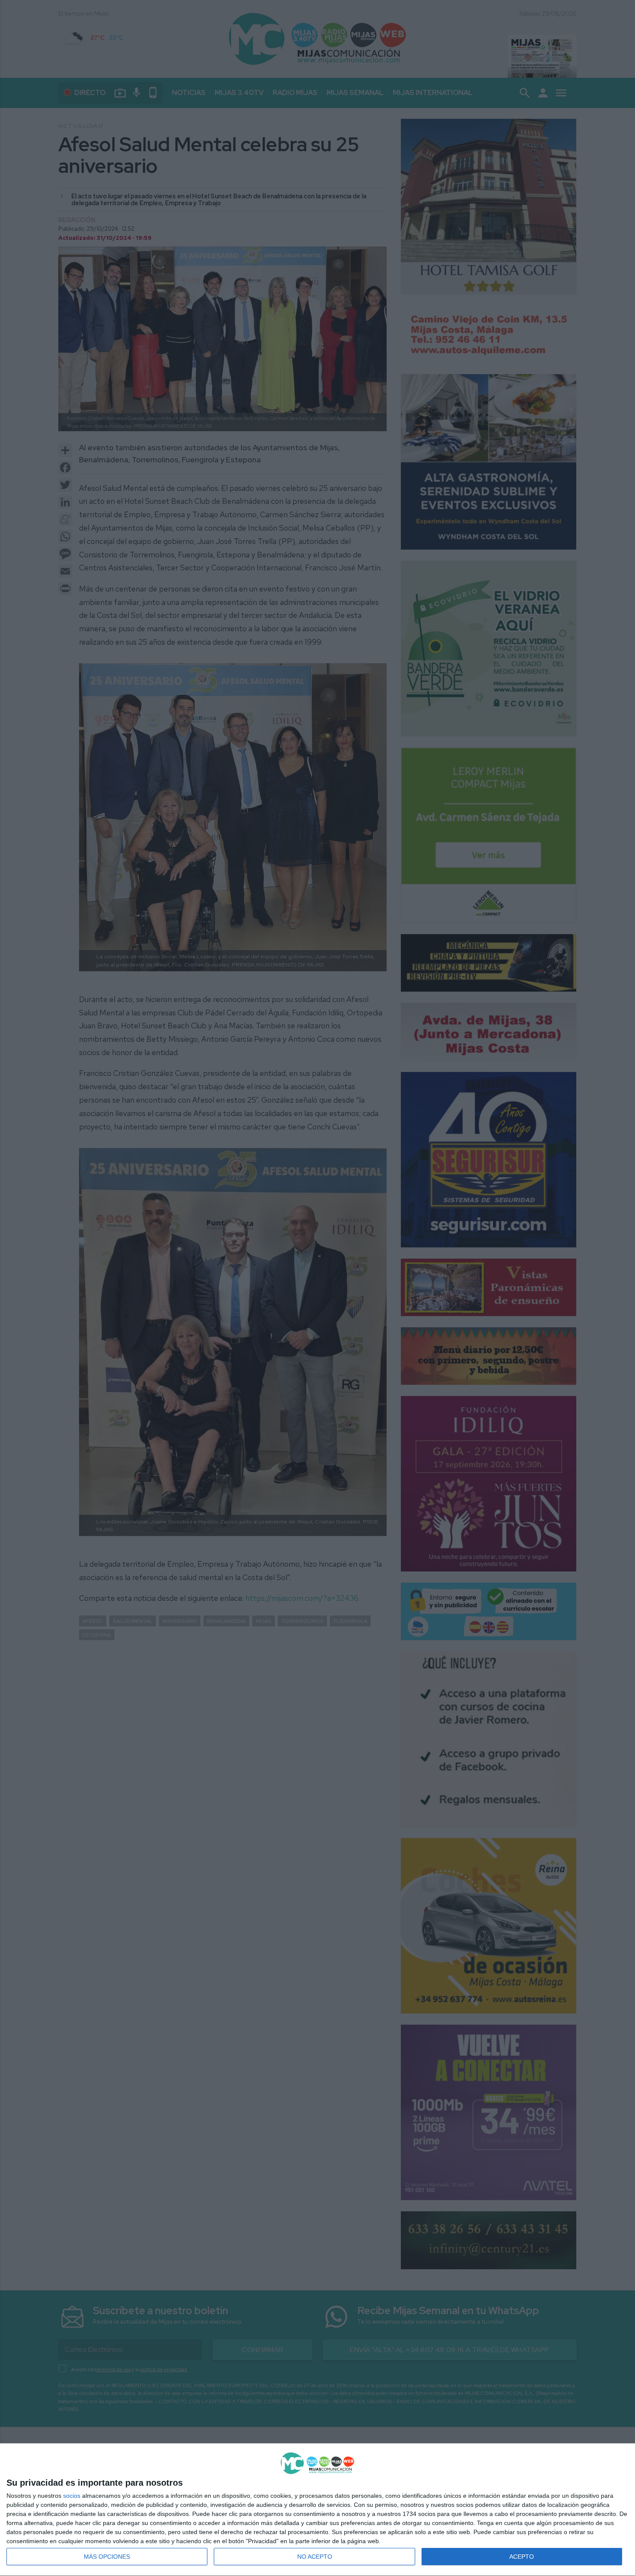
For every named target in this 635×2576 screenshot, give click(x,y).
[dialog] (317, 2510)
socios (72, 2496)
